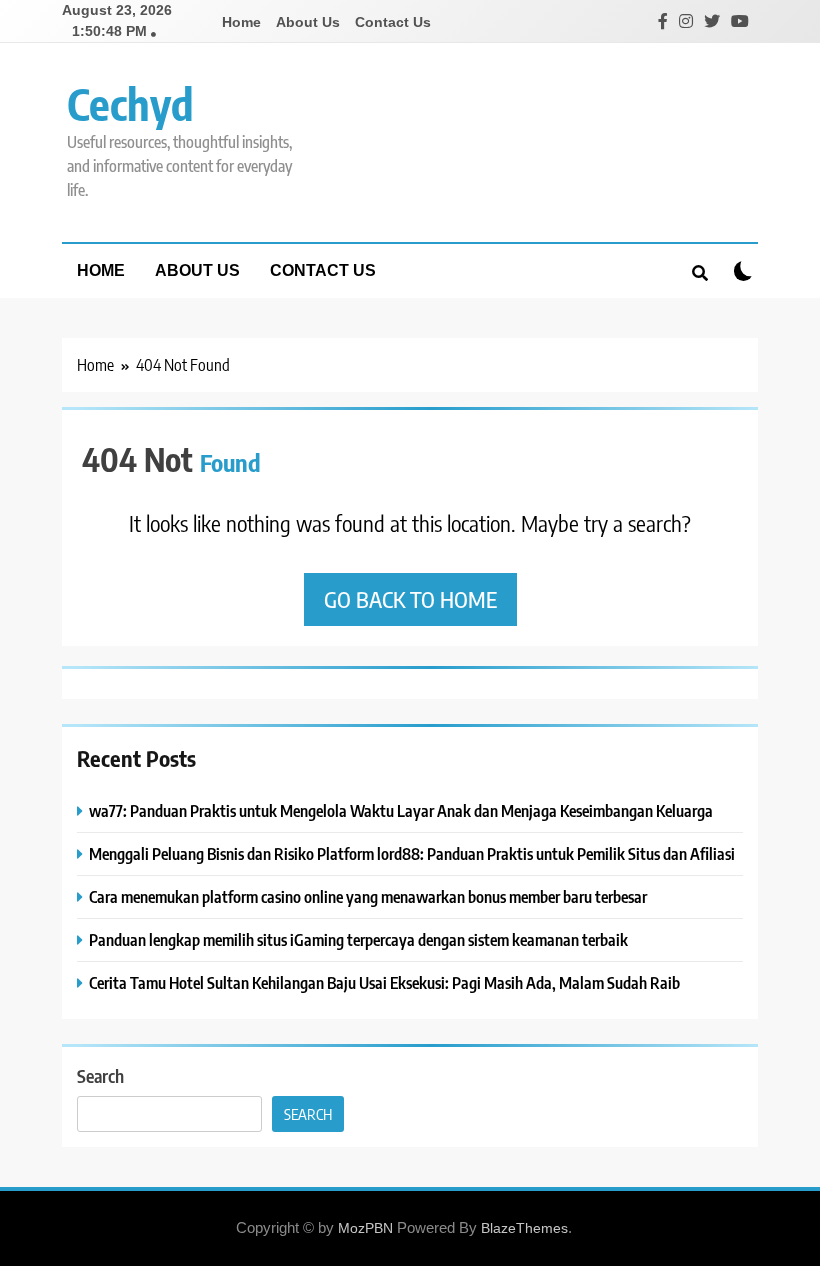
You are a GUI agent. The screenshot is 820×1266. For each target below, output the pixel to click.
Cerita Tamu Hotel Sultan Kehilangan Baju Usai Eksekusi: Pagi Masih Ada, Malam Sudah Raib (384, 982)
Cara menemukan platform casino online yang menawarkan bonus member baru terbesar (368, 896)
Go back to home (410, 599)
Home (241, 22)
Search (100, 1075)
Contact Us (393, 22)
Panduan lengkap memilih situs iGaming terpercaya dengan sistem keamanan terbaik (358, 939)
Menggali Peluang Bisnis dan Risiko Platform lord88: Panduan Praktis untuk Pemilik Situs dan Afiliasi (412, 853)
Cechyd (130, 103)
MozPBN (365, 1228)
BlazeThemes (524, 1228)
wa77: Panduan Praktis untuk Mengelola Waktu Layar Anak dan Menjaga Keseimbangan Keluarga (401, 810)
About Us (308, 22)
